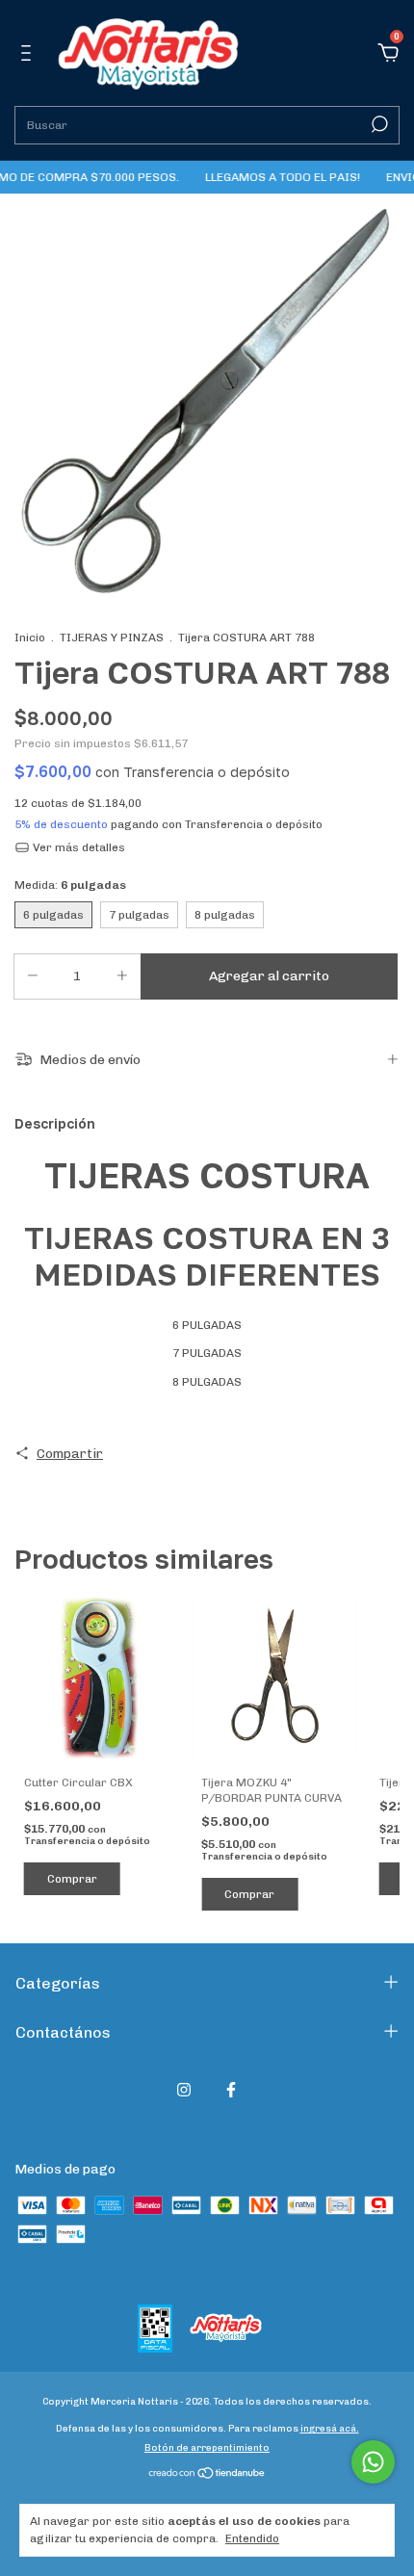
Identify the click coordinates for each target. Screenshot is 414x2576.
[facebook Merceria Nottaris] (231, 2090)
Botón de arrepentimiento (207, 2448)
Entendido (252, 2538)
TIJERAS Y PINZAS (112, 637)
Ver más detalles (78, 847)
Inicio (30, 637)
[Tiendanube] (207, 2475)
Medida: (70, 885)
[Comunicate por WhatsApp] (373, 2462)
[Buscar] (378, 124)
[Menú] (29, 55)
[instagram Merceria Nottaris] (184, 2090)
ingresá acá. (330, 2429)
